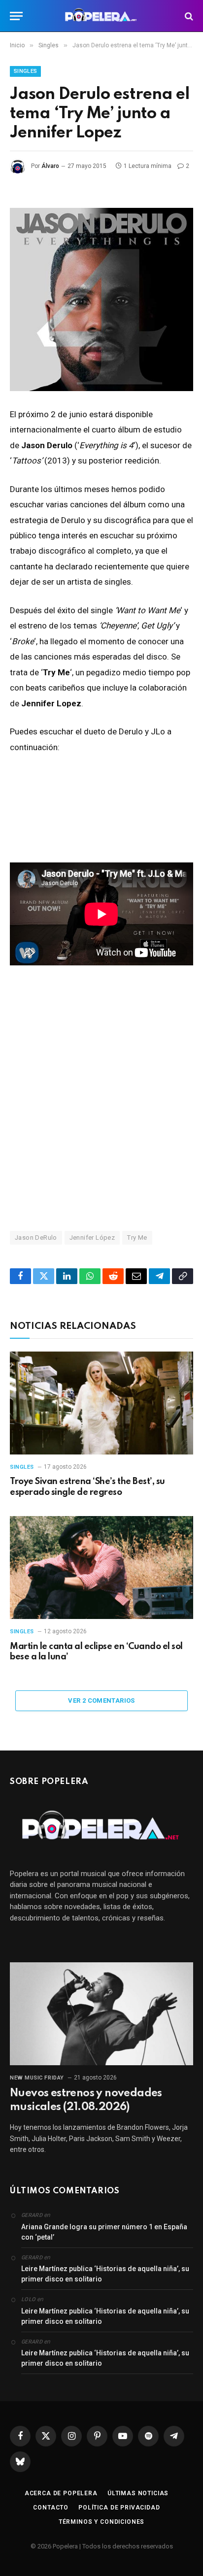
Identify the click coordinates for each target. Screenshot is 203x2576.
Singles (25, 71)
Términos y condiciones (101, 2522)
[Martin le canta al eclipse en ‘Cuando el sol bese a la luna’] (101, 1568)
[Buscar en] (188, 16)
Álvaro (50, 166)
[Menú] (16, 16)
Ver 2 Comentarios (101, 1701)
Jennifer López (92, 1238)
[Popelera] (102, 16)
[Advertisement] (101, 1097)
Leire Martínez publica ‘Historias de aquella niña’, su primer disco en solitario (105, 2274)
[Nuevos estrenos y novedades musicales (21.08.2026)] (101, 2014)
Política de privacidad (119, 2508)
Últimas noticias (138, 2493)
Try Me (137, 1238)
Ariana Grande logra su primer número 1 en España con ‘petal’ (104, 2232)
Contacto (51, 2508)
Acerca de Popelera (61, 2493)
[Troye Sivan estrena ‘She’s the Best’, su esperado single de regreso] (101, 1403)
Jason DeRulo (36, 1238)
